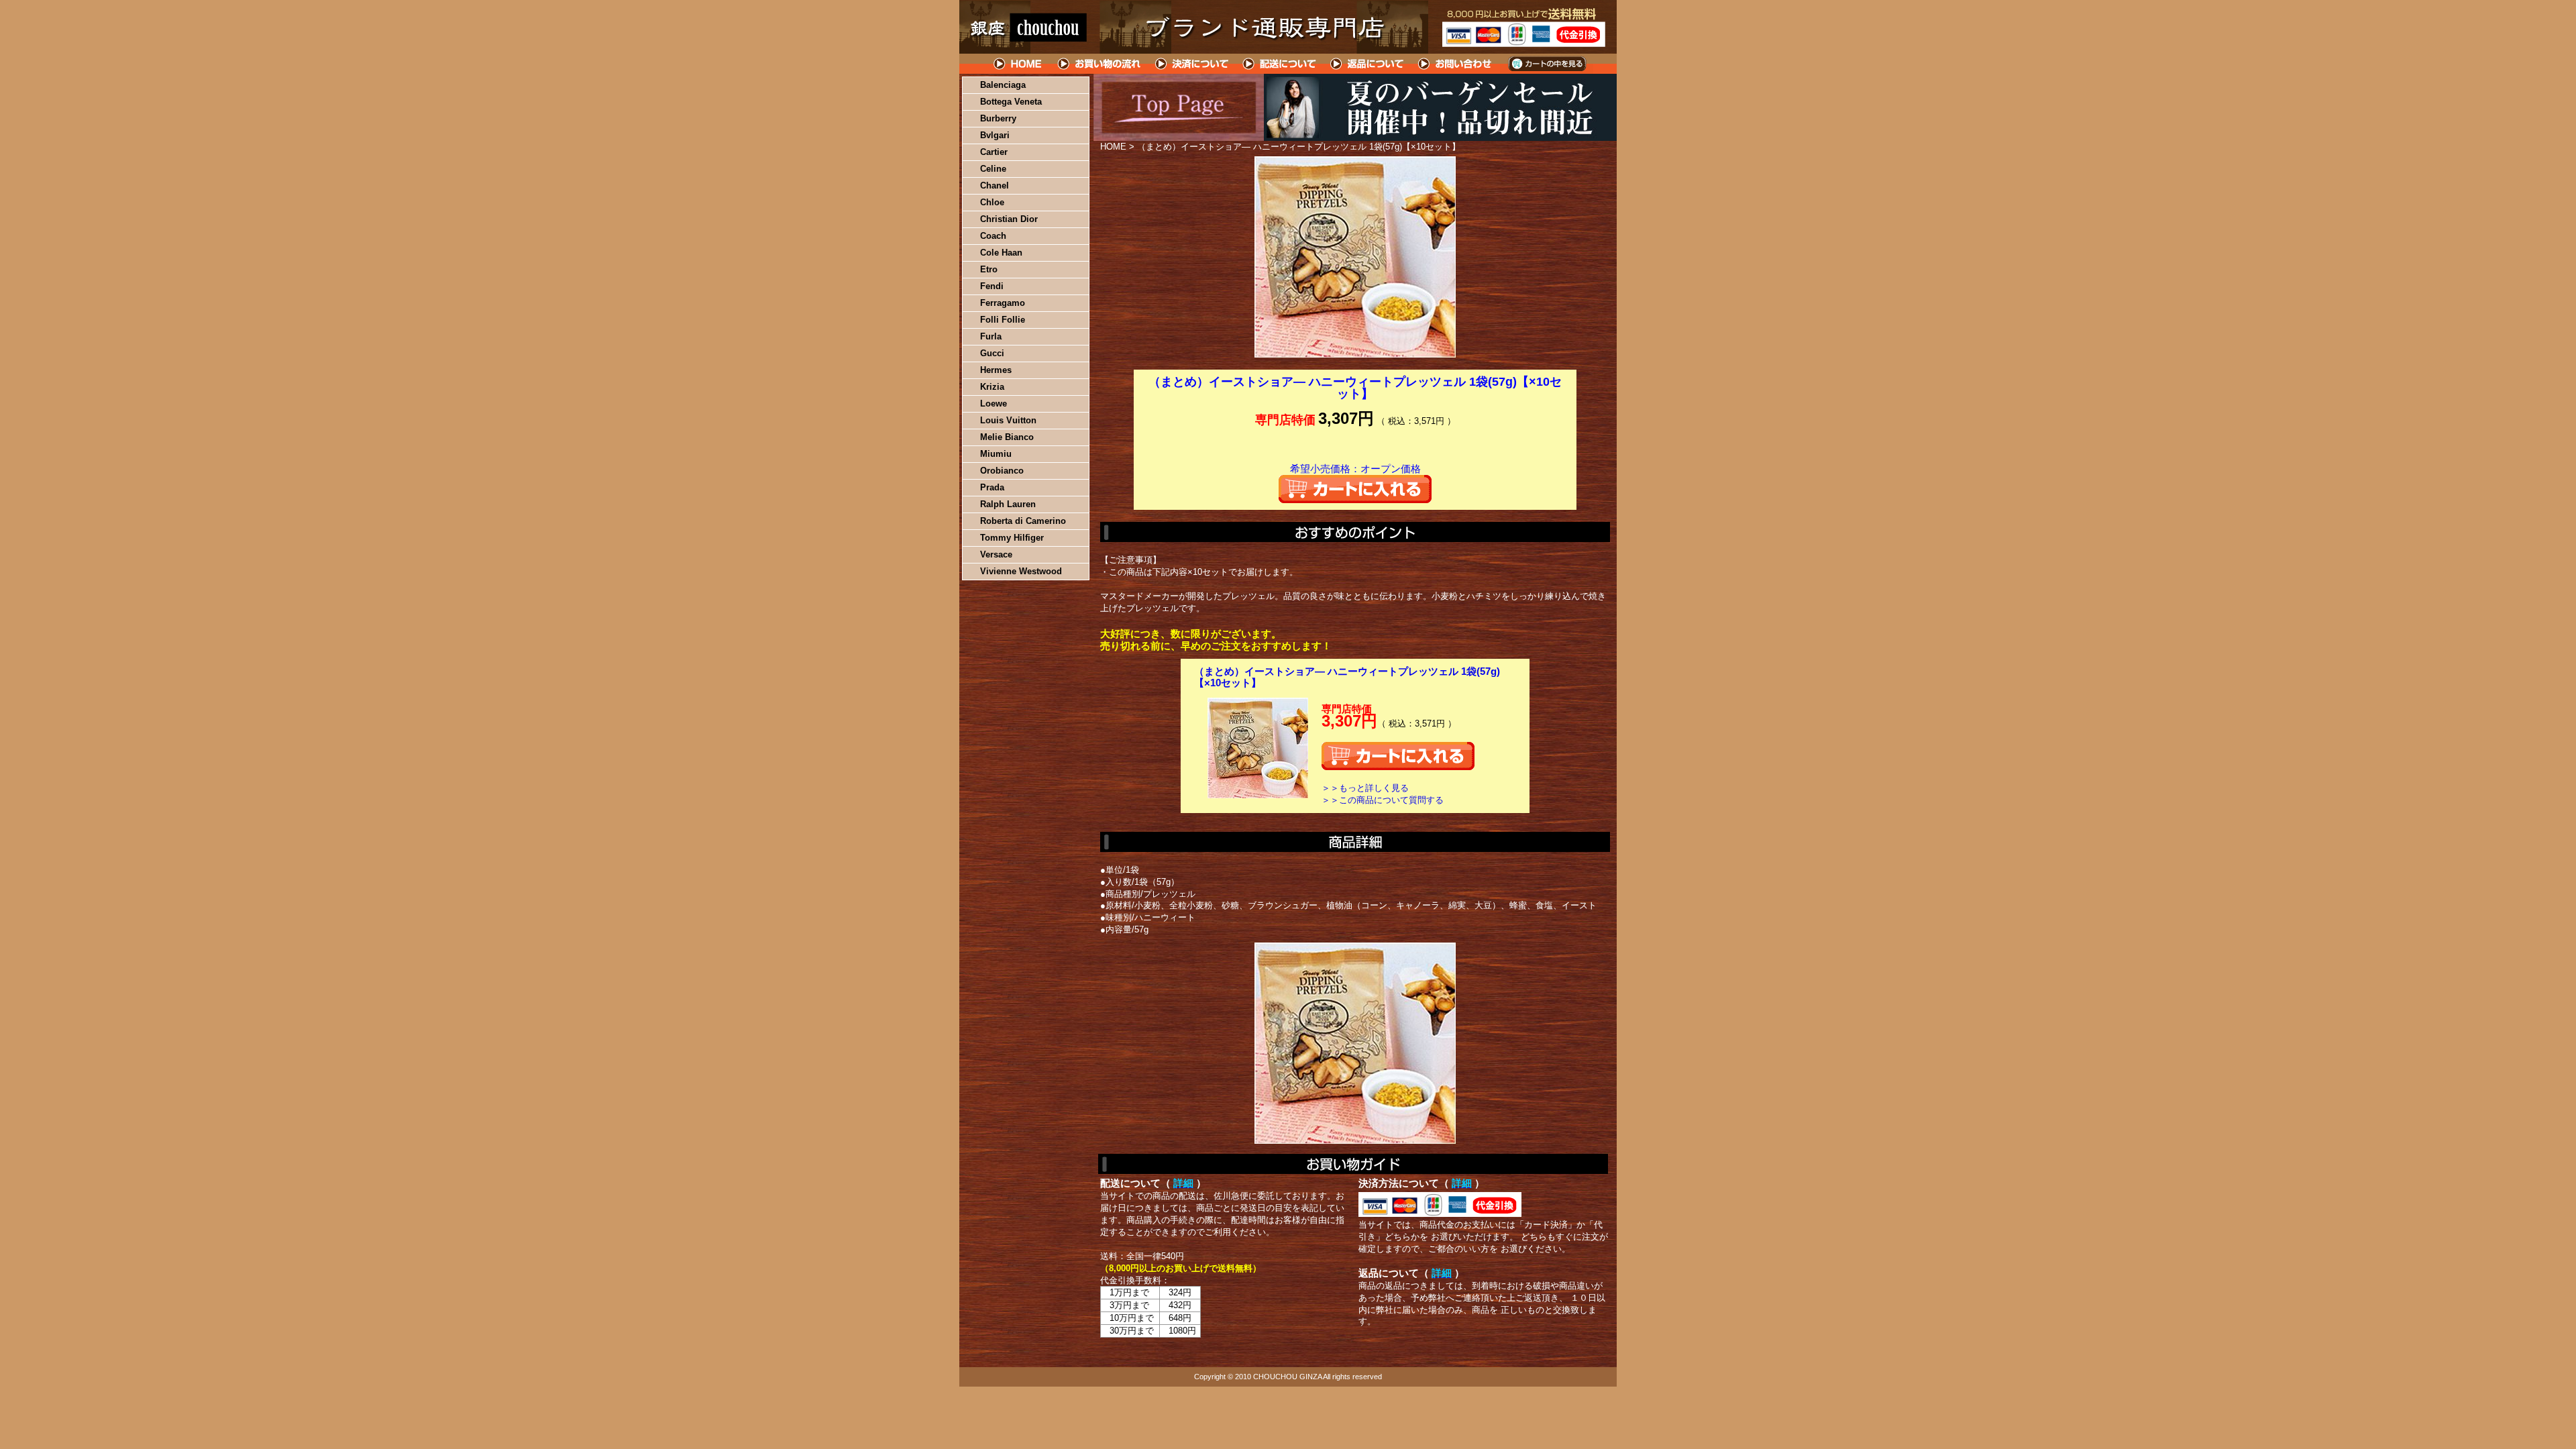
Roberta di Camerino (1023, 521)
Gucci (992, 353)
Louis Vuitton (1008, 420)
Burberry (998, 118)
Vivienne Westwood (1021, 571)
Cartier (994, 152)
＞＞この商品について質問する (1383, 800)
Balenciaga (1003, 85)
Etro (989, 269)
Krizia (992, 387)
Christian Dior (1009, 219)
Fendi (992, 286)
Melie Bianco (1007, 437)
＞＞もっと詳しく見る (1365, 788)
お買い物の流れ (1099, 64)
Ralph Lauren (1008, 504)
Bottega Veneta (1011, 102)
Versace (996, 554)
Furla (991, 336)
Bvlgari (995, 135)
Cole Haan (1001, 253)
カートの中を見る (1547, 64)
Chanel (995, 185)
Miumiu (996, 454)
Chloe (992, 202)
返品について (1367, 64)
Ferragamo (1003, 303)
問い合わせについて (1456, 64)
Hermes (996, 370)
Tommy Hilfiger (1012, 538)
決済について (1192, 64)
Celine (993, 169)
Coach (993, 236)
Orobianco (1002, 471)
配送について (1280, 64)
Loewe (994, 404)
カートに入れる (1355, 489)
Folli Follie (1003, 320)
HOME (1018, 64)
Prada (992, 487)
